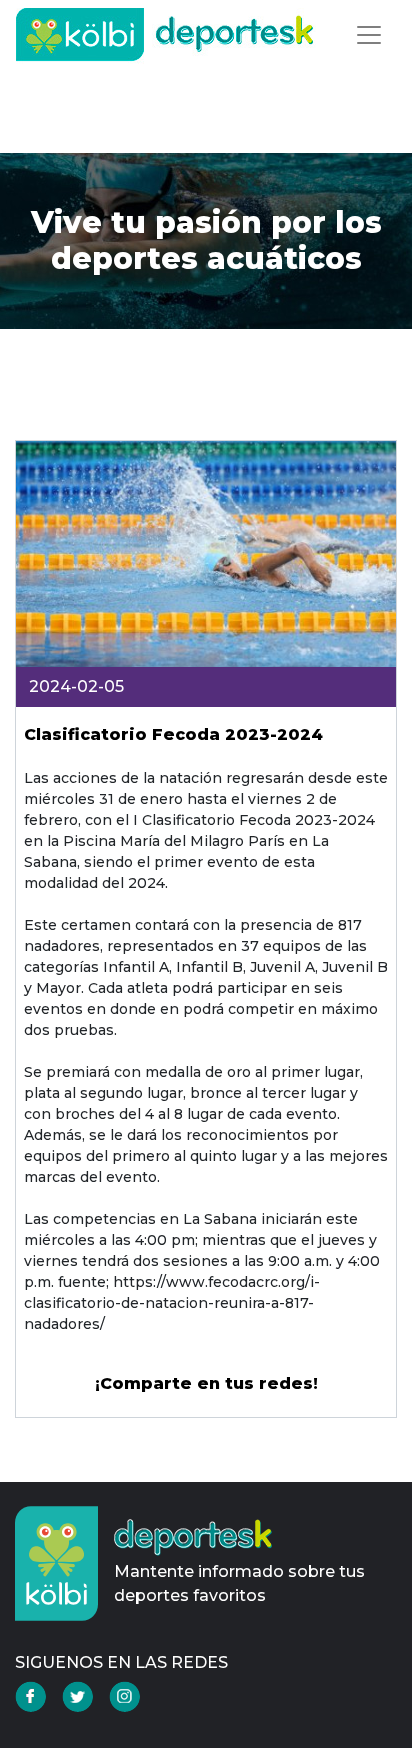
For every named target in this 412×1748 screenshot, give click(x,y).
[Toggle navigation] (369, 35)
